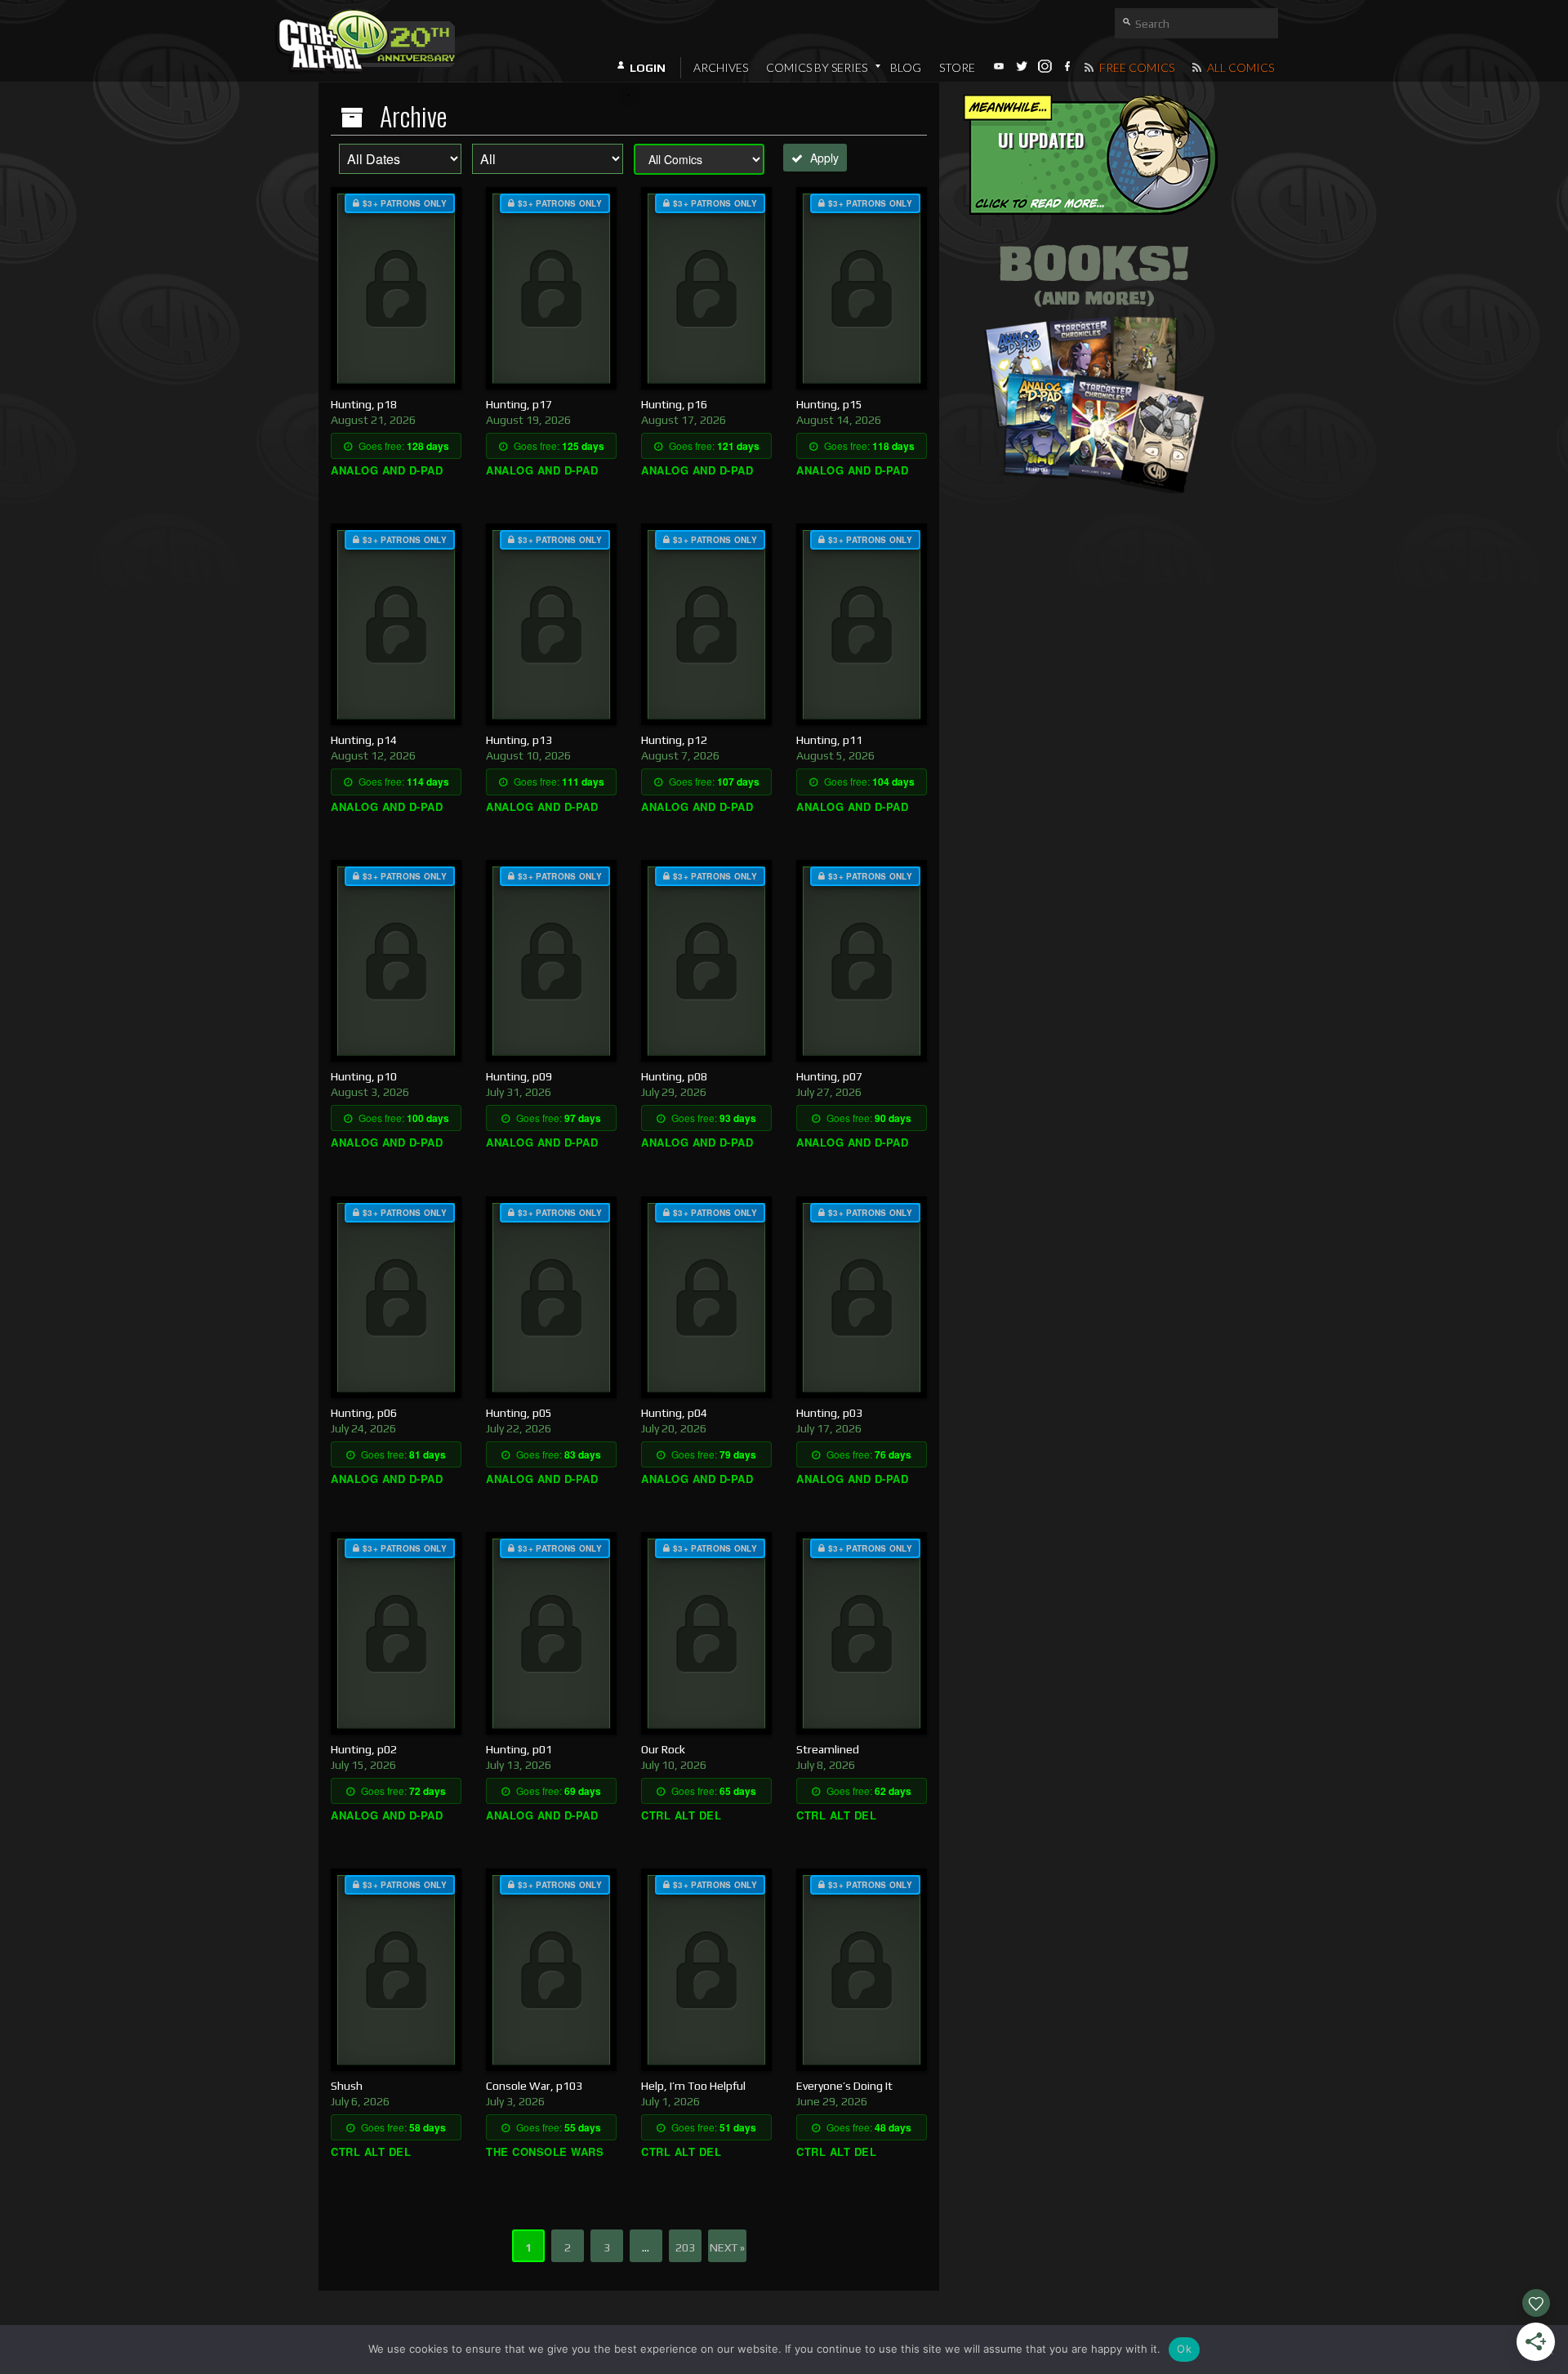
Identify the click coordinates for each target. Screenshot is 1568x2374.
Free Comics (1136, 67)
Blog (906, 67)
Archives (721, 67)
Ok (1184, 2349)
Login (648, 68)
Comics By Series (817, 67)
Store (957, 67)
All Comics (1239, 67)
